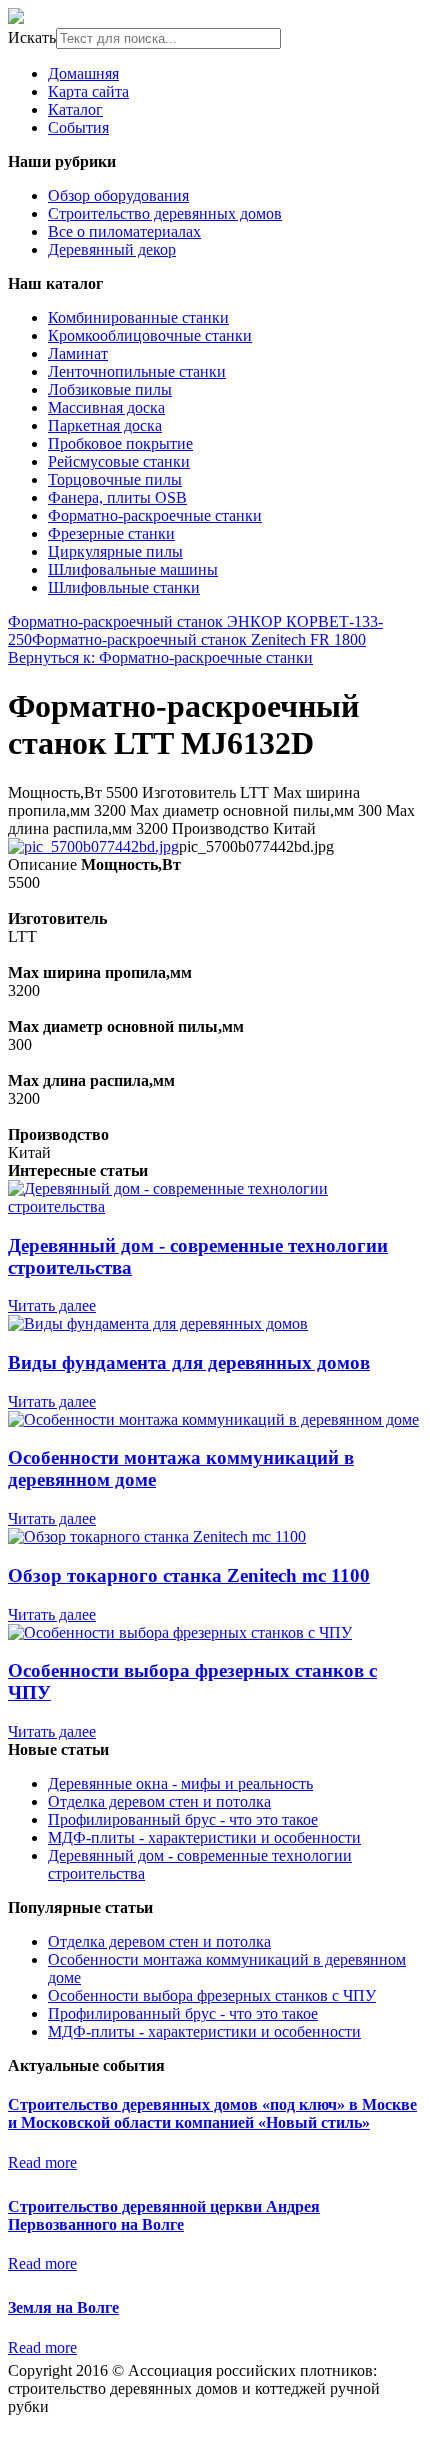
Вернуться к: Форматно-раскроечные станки (160, 657)
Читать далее (52, 1305)
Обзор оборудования (118, 195)
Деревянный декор (112, 249)
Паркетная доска (105, 425)
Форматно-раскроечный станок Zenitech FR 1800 (199, 639)
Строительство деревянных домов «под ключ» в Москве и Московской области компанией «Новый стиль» (212, 2113)
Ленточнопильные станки (137, 371)
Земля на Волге (63, 2307)
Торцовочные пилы (115, 479)
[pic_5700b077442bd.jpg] (93, 846)
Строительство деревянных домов (165, 213)
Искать (32, 37)
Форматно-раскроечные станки (155, 515)
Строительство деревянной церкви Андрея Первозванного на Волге (164, 2215)
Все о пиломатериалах (124, 231)
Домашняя (83, 73)
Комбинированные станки (138, 317)
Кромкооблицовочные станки (150, 335)
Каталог (75, 109)
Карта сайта (88, 91)
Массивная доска (106, 407)
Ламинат (78, 353)
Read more (42, 2162)
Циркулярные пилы (115, 551)
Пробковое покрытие (120, 443)
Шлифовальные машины (133, 569)
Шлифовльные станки (124, 587)
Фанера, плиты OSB (117, 497)
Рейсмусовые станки (119, 461)
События (78, 127)
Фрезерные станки (111, 533)
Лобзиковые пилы (110, 389)
